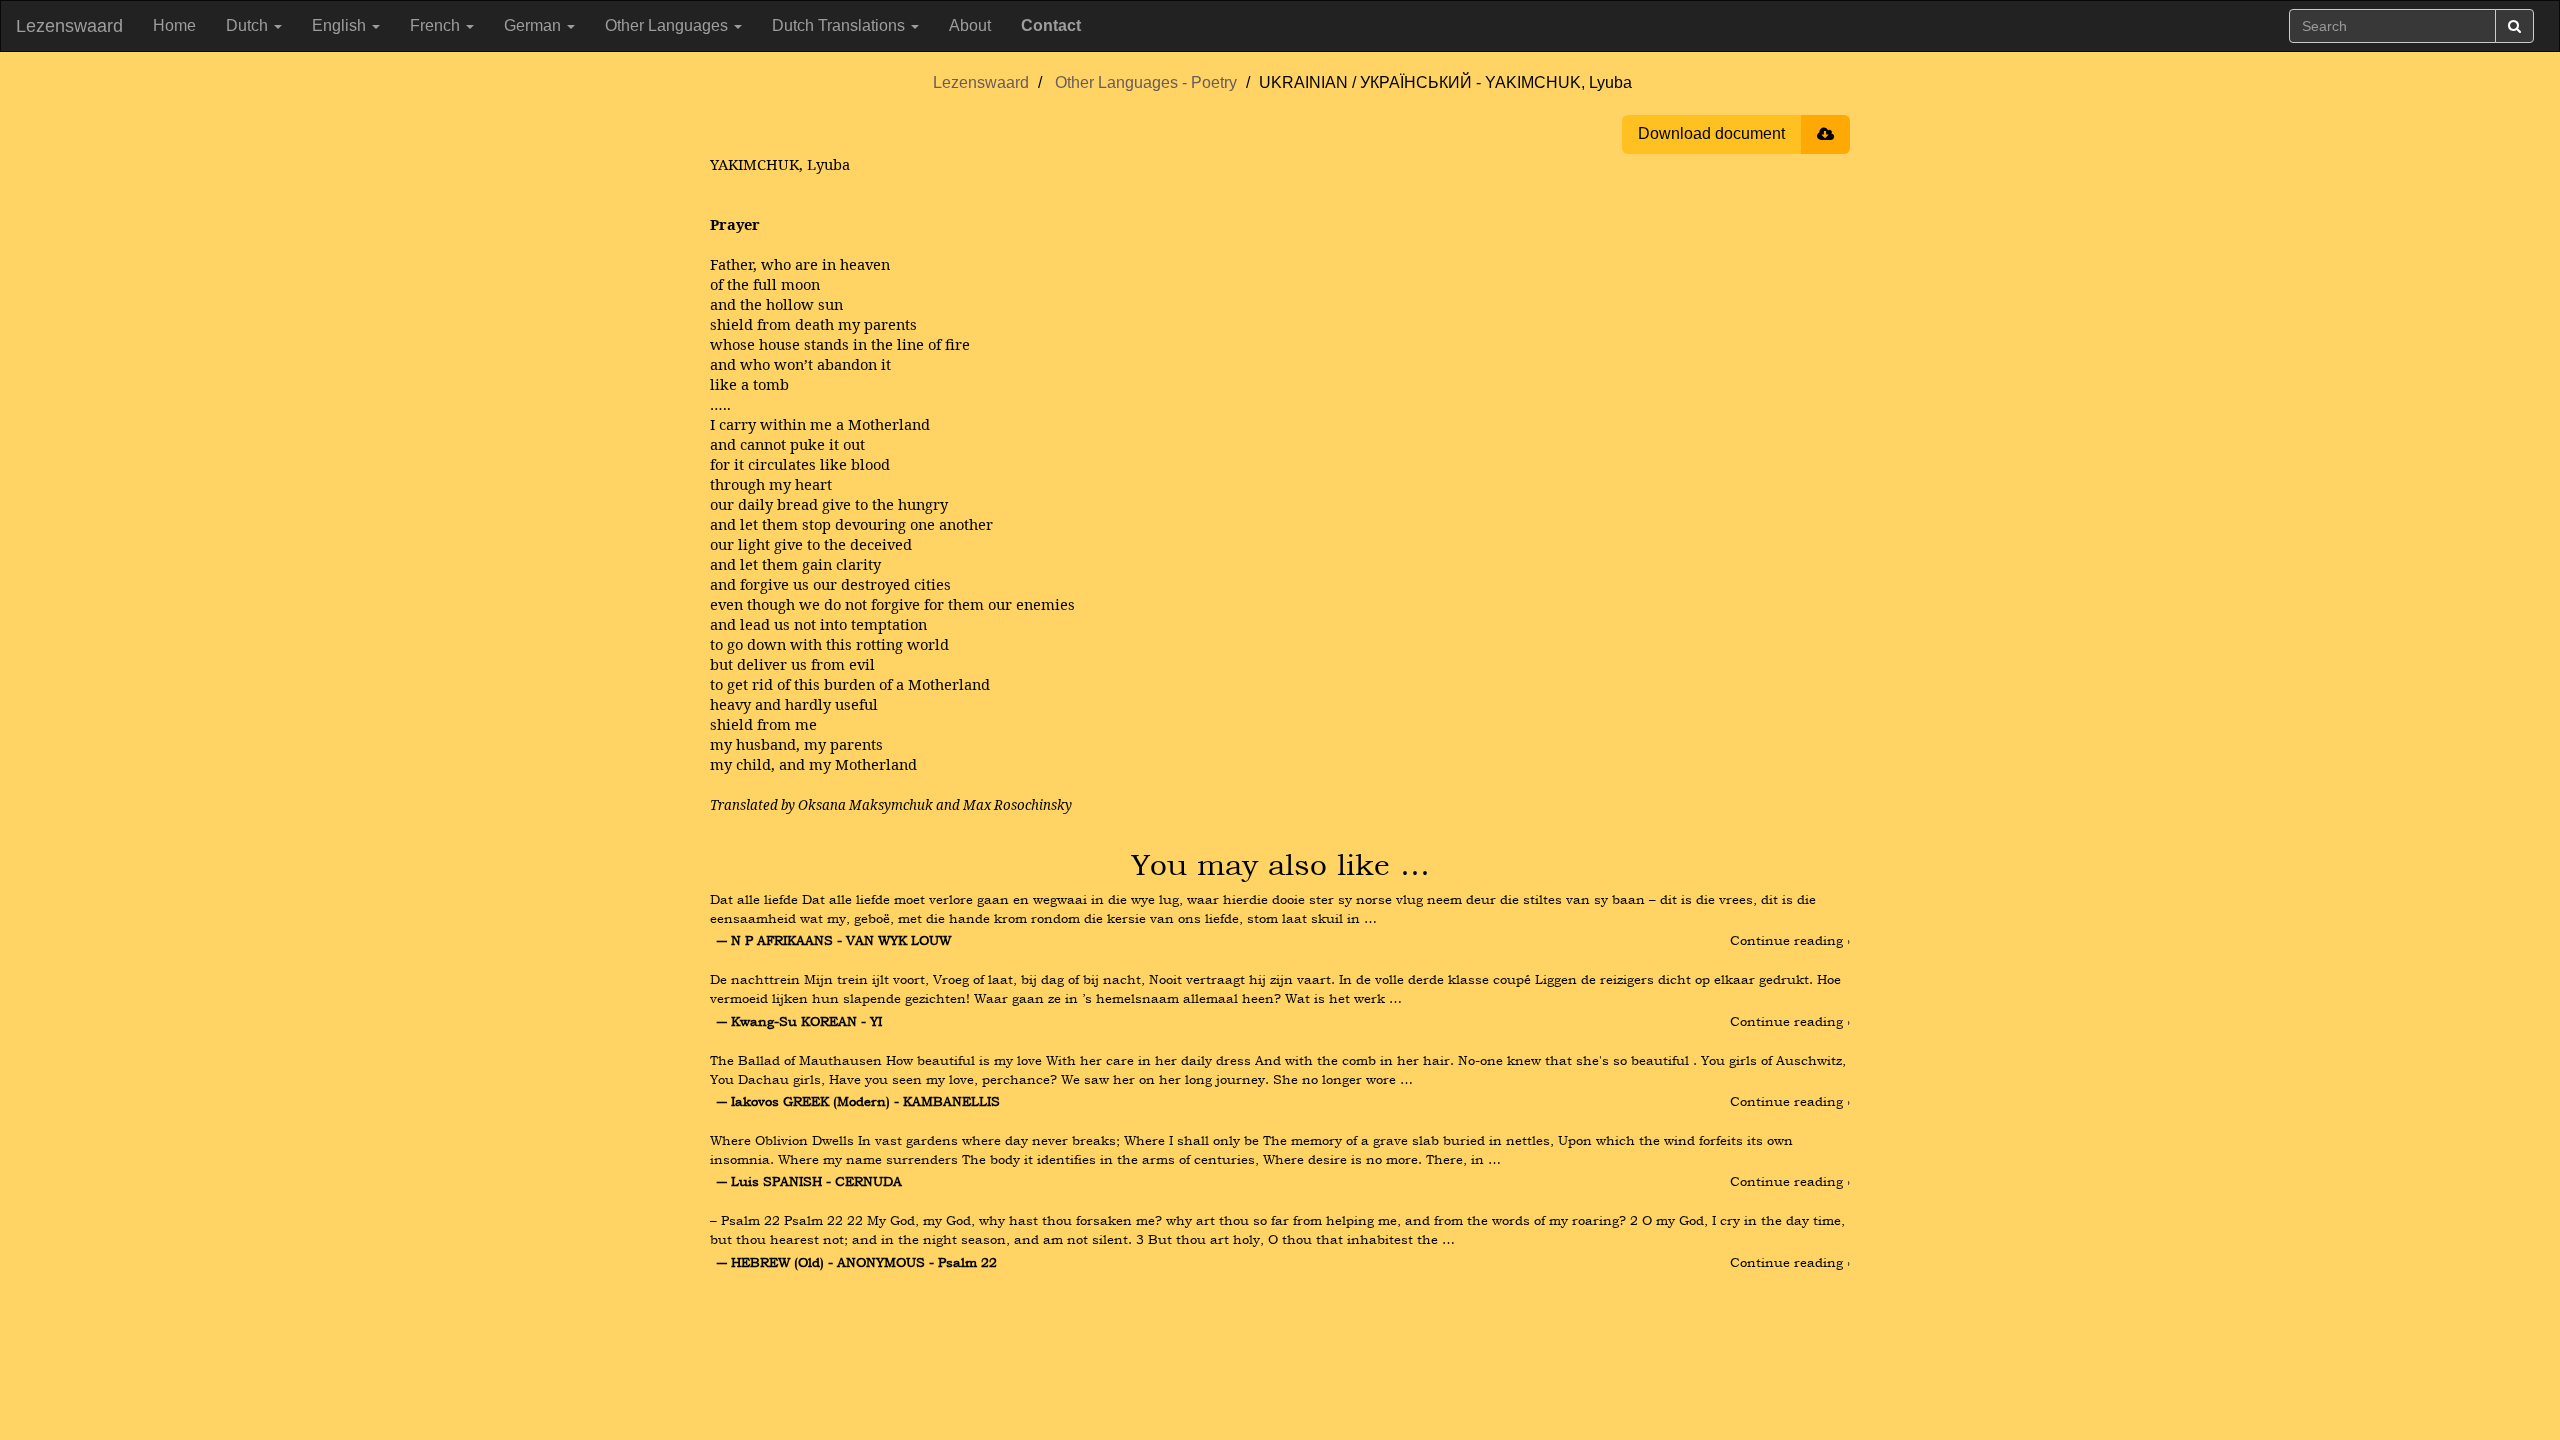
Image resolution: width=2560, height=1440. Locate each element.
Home (174, 25)
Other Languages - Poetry (1146, 82)
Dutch (249, 25)
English (341, 25)
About (970, 25)
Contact (1051, 25)
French (437, 25)
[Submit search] (2514, 26)
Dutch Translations (840, 25)
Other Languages (668, 25)
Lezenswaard (69, 26)
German (534, 25)
